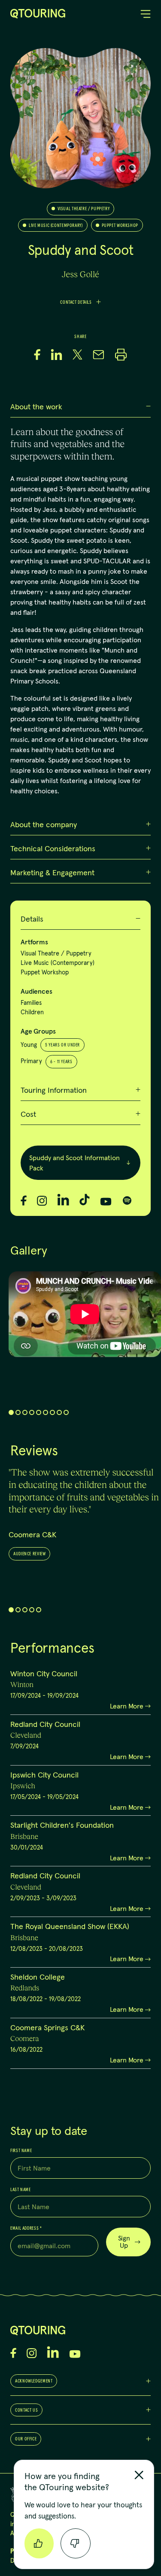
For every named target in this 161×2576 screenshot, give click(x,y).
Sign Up (124, 2242)
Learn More (127, 1706)
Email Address (26, 2228)
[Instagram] (42, 1201)
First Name (21, 2151)
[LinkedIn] (63, 1200)
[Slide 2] (18, 1412)
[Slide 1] (11, 1412)
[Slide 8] (59, 1412)
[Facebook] (24, 1200)
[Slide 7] (52, 1412)
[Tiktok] (85, 1200)
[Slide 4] (32, 1412)
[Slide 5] (39, 1412)
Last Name (21, 2190)
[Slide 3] (25, 1412)
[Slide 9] (66, 1412)
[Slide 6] (46, 1412)
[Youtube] (106, 1202)
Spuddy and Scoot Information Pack (74, 1163)
